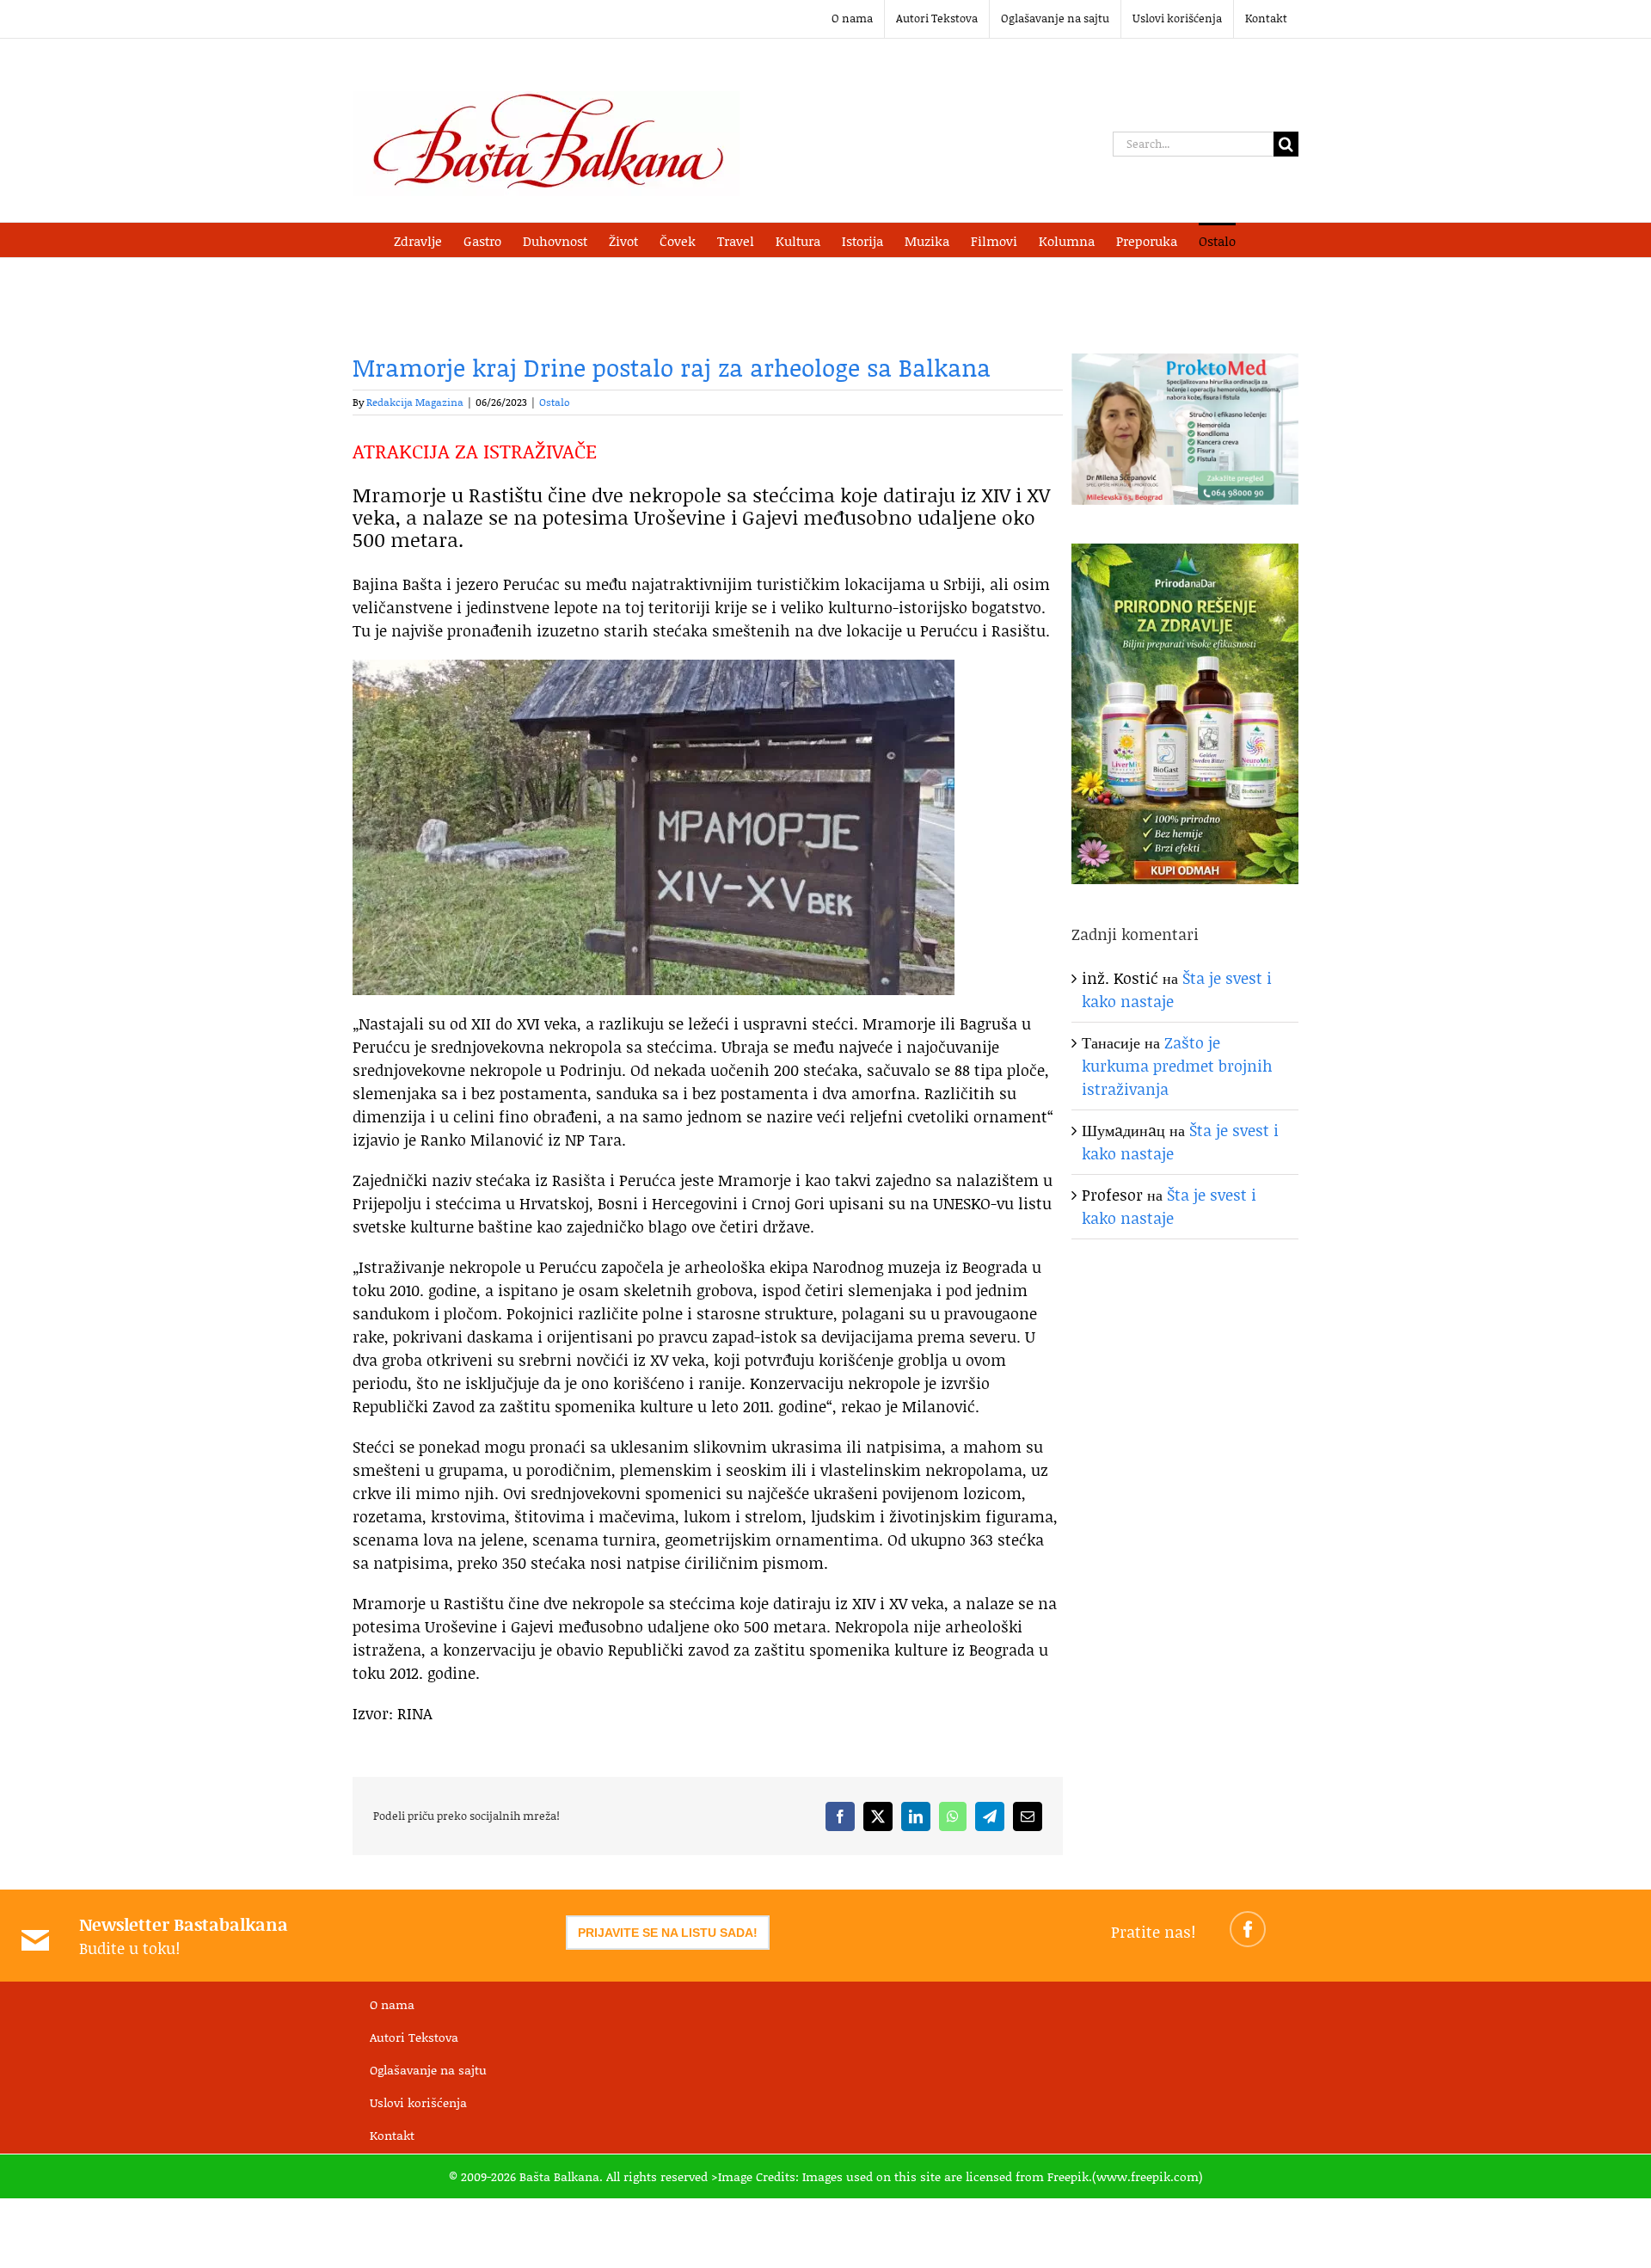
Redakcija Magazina (415, 402)
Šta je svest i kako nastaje (1169, 1206)
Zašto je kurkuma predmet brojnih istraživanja (1177, 1066)
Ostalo (555, 402)
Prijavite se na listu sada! (668, 1933)
